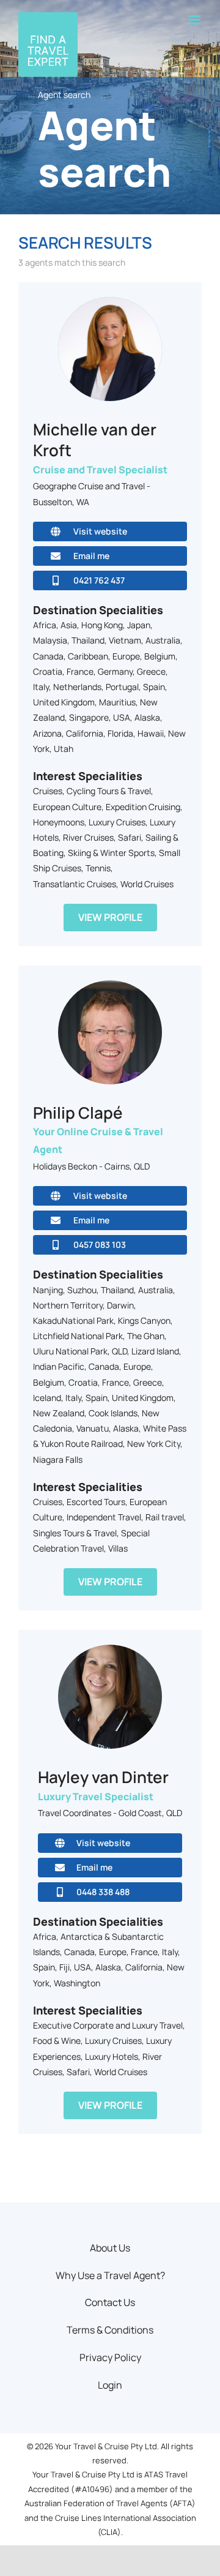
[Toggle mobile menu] (195, 20)
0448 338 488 (103, 1892)
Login (110, 2385)
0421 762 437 (99, 580)
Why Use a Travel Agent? (110, 2275)
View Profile (110, 917)
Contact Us (110, 2302)
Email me (91, 556)
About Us (110, 2248)
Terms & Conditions (110, 2330)
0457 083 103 (100, 1245)
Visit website (100, 531)
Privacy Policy (110, 2357)
